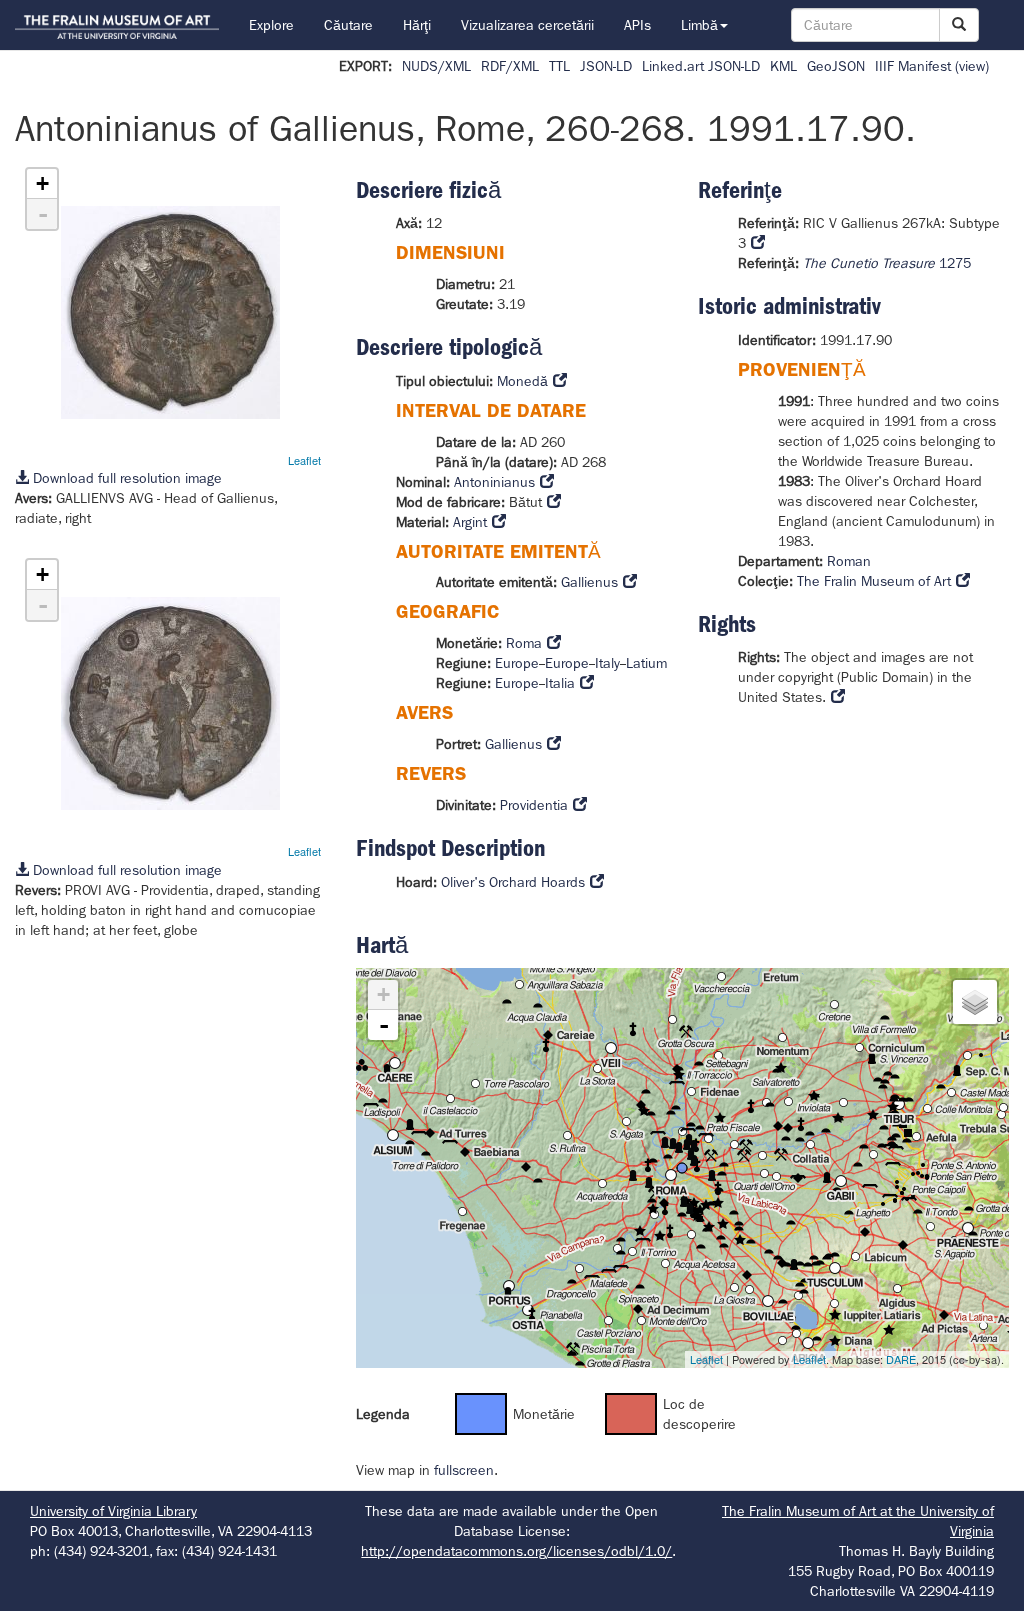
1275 (887, 263)
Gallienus (589, 582)
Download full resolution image (125, 478)
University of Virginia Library (113, 1511)
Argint (470, 522)
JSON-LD (606, 66)
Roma (524, 643)
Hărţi (417, 25)
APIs (637, 25)
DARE (901, 1359)
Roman (849, 561)
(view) (972, 66)
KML (783, 66)
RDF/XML (510, 66)
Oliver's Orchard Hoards (513, 882)
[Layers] (975, 1002)
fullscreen (464, 1470)
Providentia (534, 805)
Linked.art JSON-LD (701, 66)
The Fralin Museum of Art (874, 581)
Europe (517, 663)
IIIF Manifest (913, 66)
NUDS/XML (436, 66)
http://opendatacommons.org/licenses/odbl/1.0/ (516, 1551)
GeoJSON (836, 66)
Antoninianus (494, 482)
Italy (607, 663)
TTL (559, 66)
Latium (646, 663)
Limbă (699, 25)
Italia (560, 683)
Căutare (348, 25)
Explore (271, 25)
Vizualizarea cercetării (527, 25)
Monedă (522, 381)
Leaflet (304, 460)
